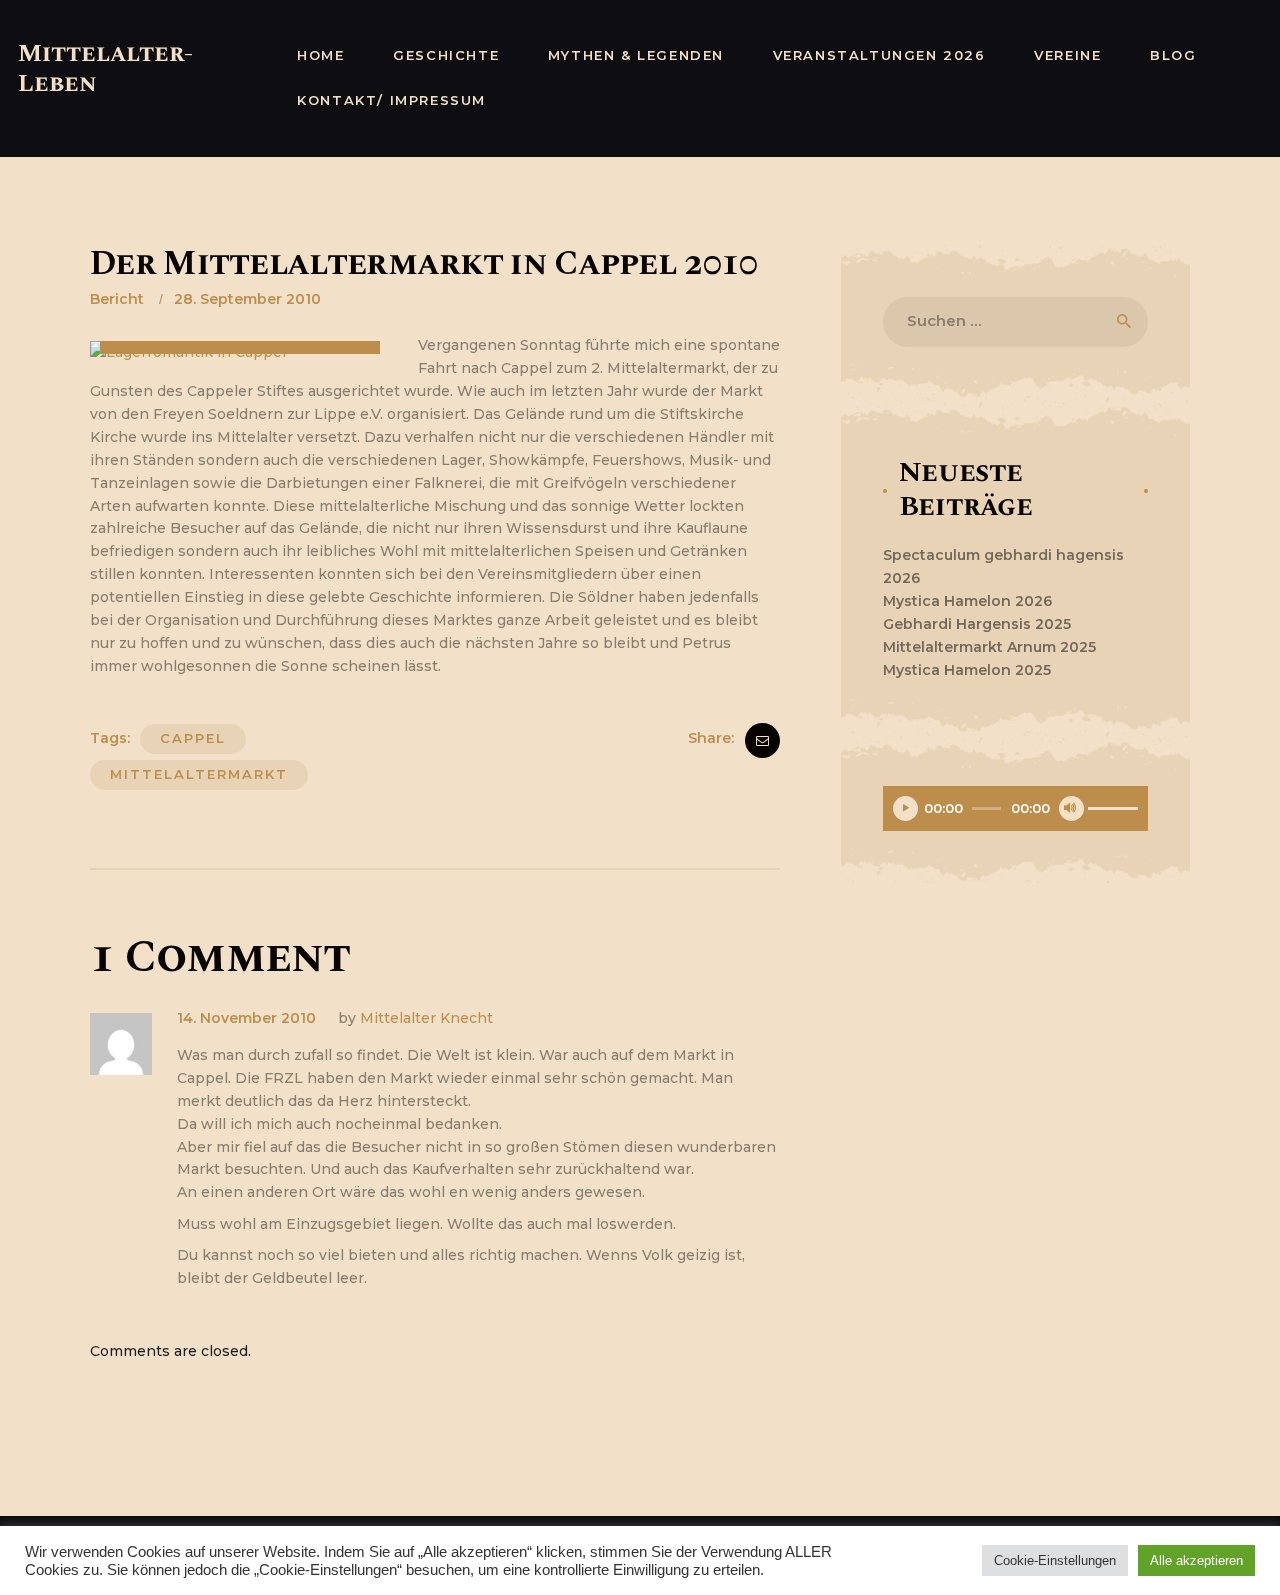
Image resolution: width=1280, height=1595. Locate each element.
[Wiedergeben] (905, 808)
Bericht (117, 299)
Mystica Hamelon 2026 (967, 601)
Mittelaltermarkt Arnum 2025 (989, 647)
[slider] (1113, 809)
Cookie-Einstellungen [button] (1055, 1560)
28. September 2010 (247, 299)
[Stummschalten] (1071, 808)
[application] (1015, 811)
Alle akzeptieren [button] (1196, 1560)
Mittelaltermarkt (199, 774)
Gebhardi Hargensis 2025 (977, 624)
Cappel (193, 738)
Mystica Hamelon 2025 (967, 670)
